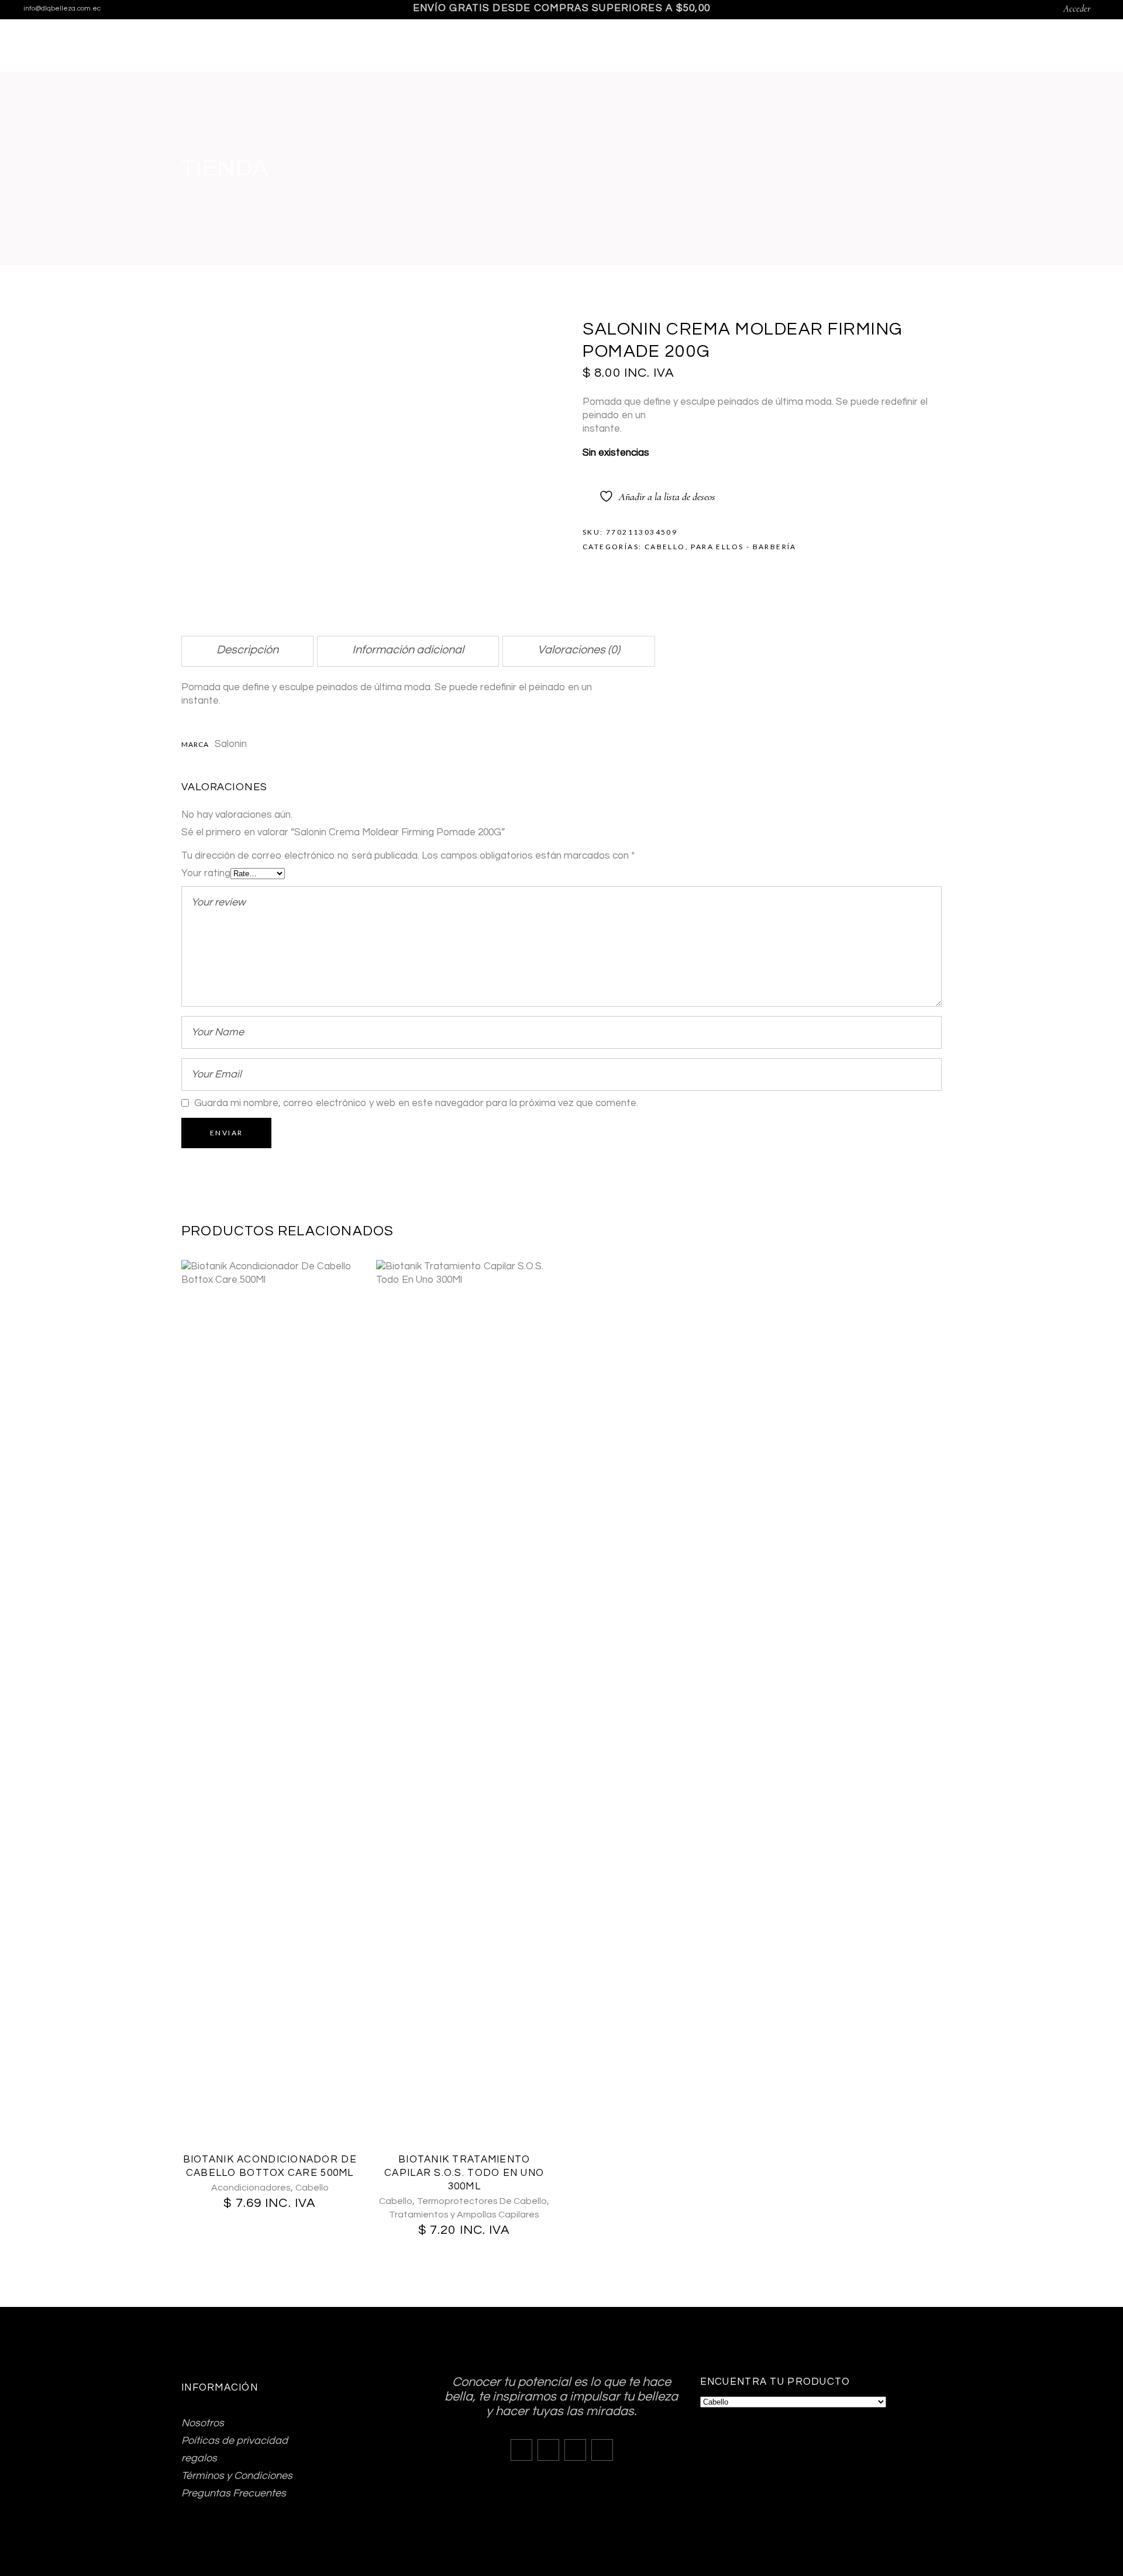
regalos (199, 2458)
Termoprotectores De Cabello (482, 2201)
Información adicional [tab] (408, 650)
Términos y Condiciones (237, 2476)
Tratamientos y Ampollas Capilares (464, 2215)
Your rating (206, 873)
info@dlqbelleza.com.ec (62, 8)
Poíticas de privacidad (235, 2441)
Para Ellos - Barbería (743, 547)
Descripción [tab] (247, 650)
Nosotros (203, 2423)
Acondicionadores (251, 2188)
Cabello (665, 547)
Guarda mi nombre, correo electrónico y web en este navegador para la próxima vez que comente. (416, 1103)
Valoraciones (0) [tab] (579, 650)
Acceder (1077, 9)
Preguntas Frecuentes (234, 2493)
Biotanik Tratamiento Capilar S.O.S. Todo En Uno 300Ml (464, 2173)
